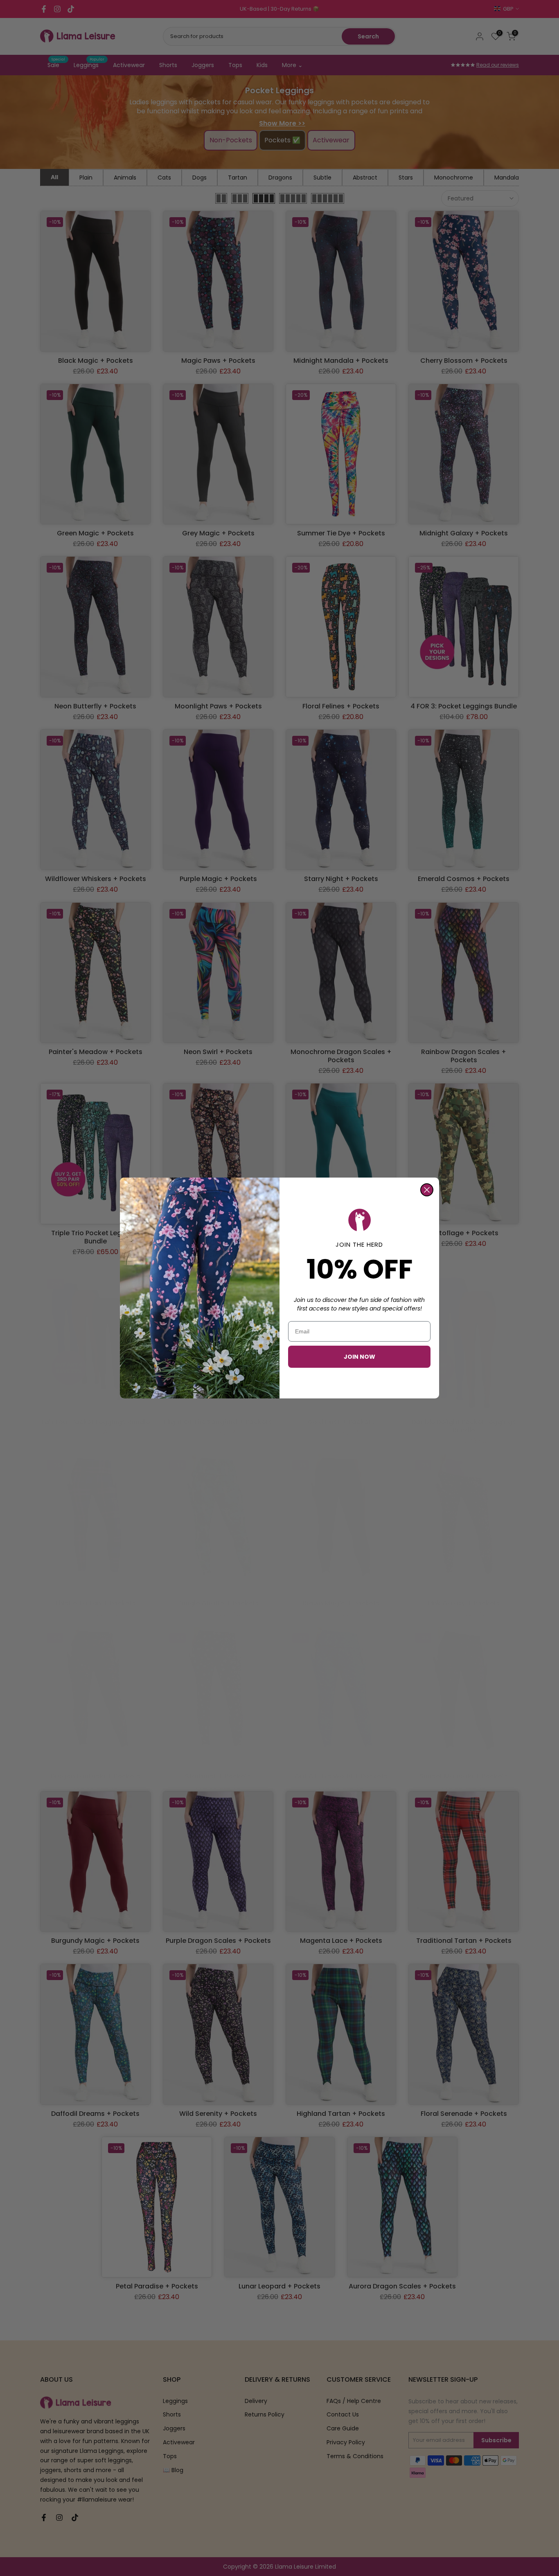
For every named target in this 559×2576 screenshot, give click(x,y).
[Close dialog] (427, 1190)
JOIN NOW (360, 1357)
